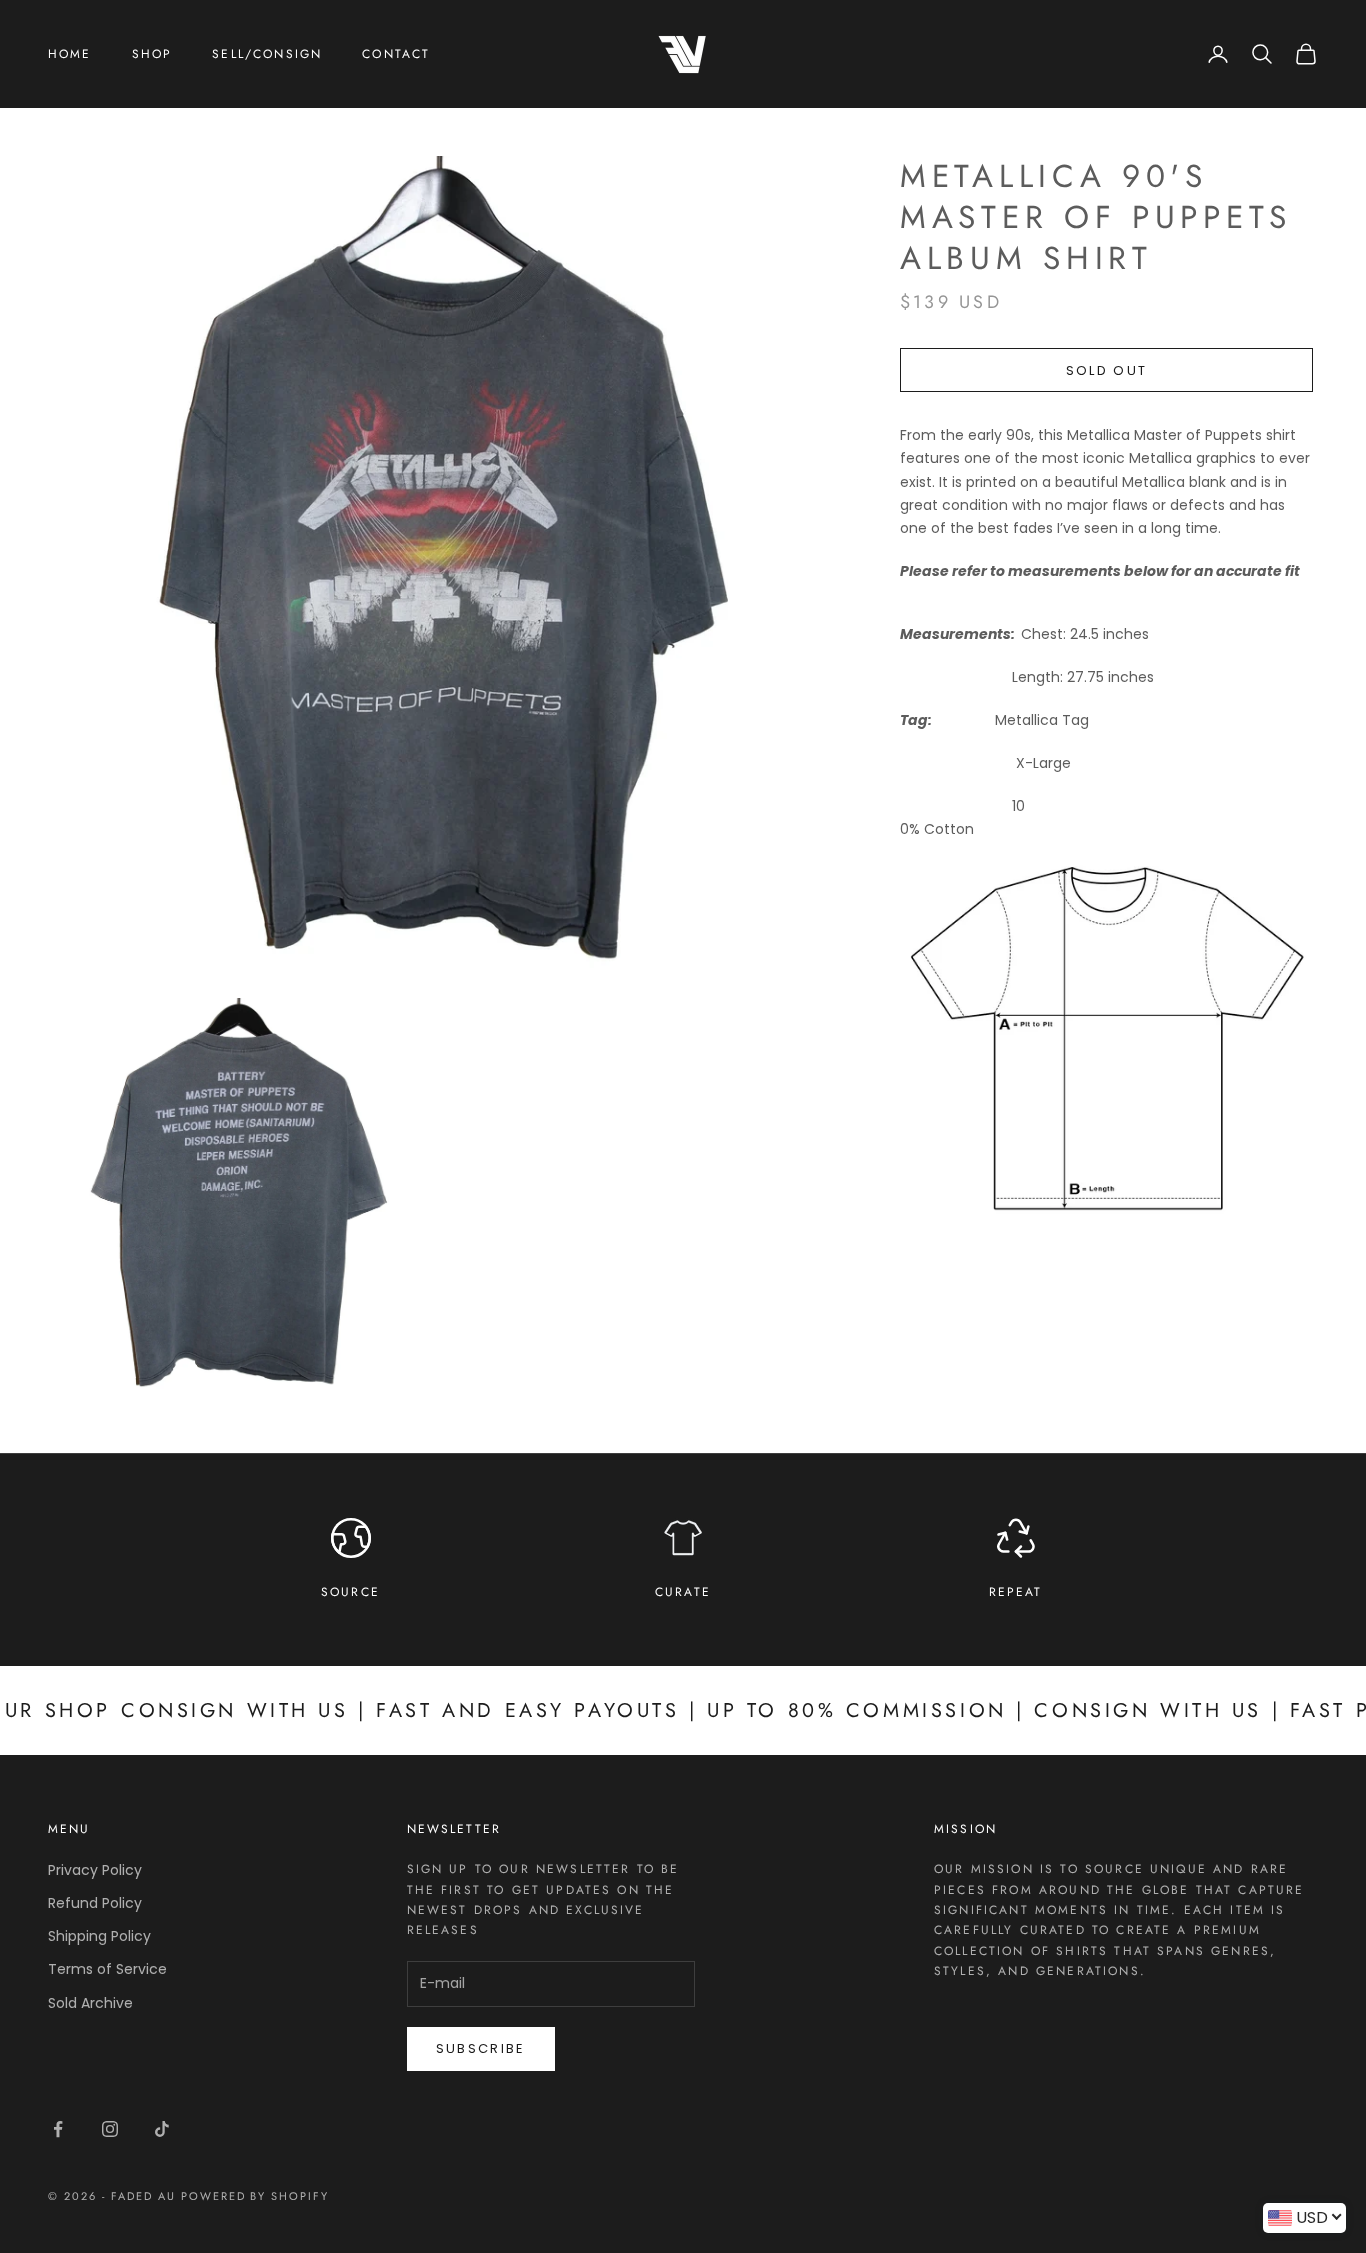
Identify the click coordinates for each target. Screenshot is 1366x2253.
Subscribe (481, 2048)
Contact (396, 54)
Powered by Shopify (255, 2196)
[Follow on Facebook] (58, 2129)
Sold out (1107, 370)
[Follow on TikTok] (162, 2129)
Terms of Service (107, 1969)
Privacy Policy (95, 1870)
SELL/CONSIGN (267, 54)
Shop (152, 54)
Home (70, 54)
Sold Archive (90, 2003)
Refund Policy (95, 1903)
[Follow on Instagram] (110, 2129)
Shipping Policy (99, 1936)
